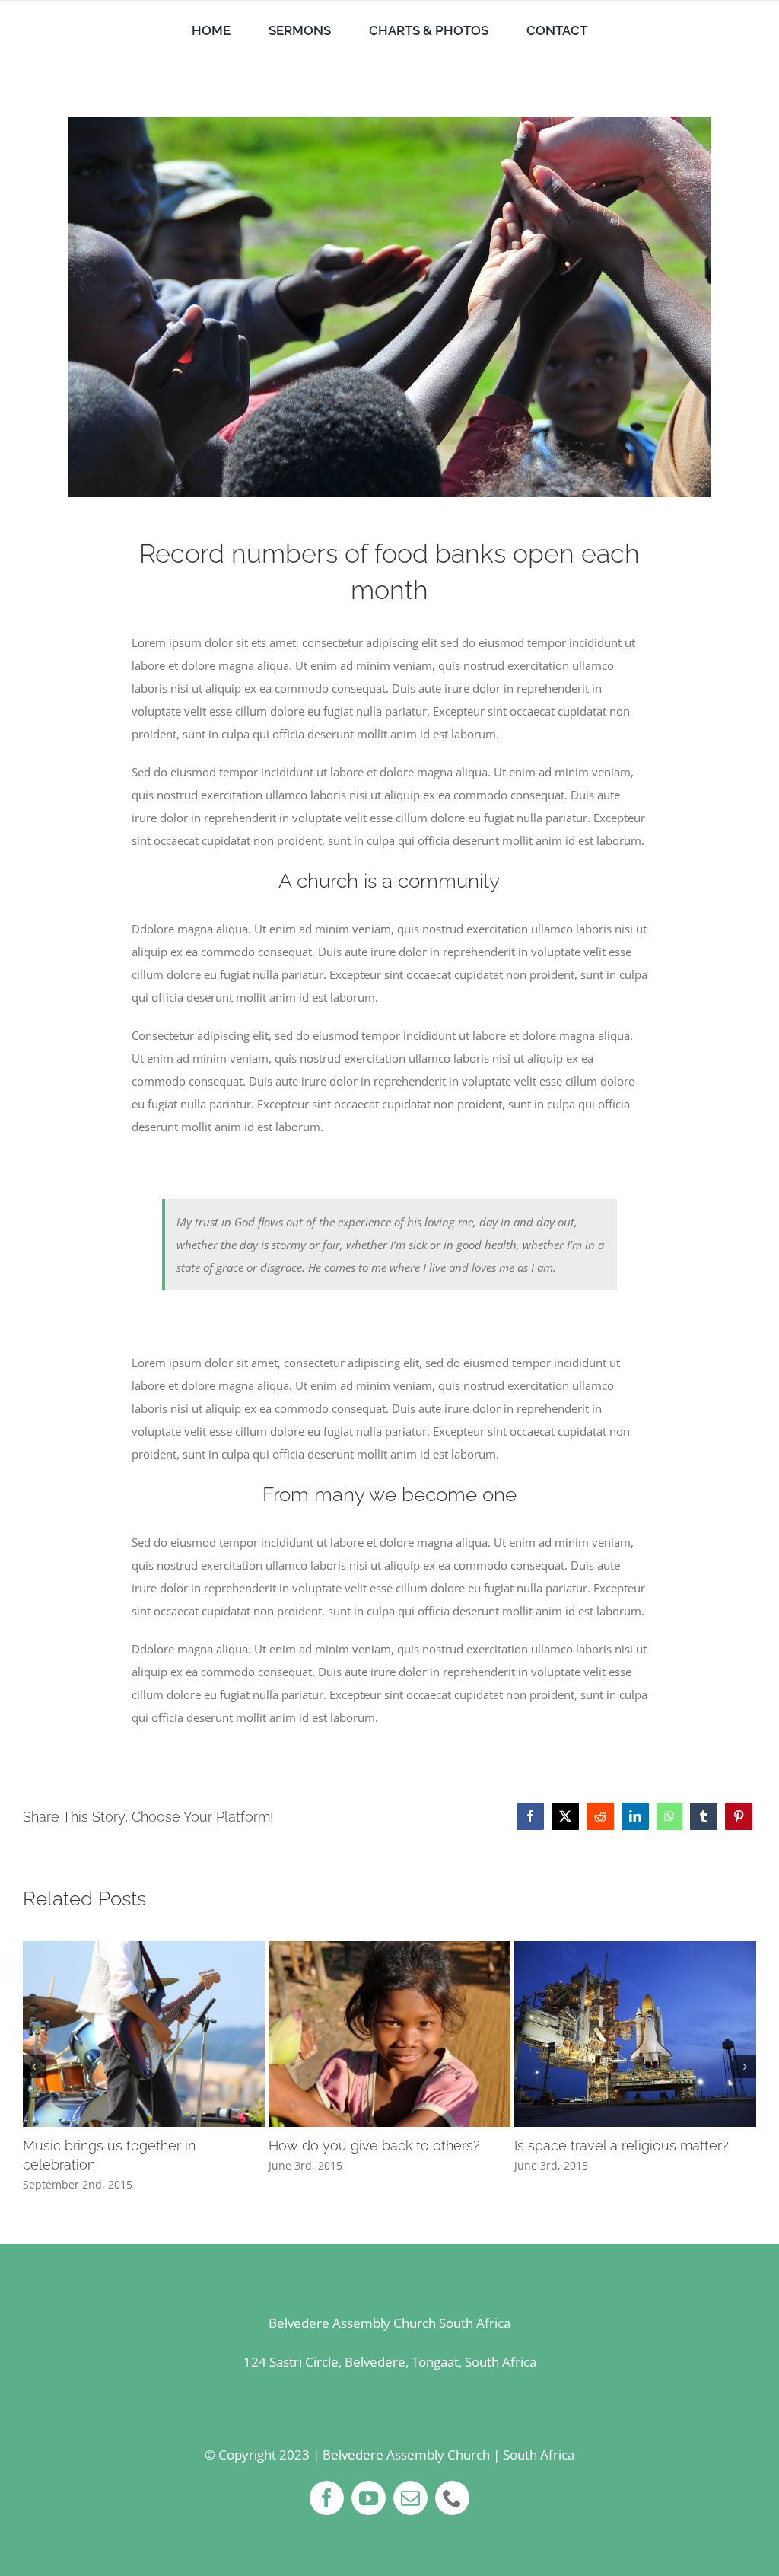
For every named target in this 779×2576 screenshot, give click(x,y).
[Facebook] (530, 1816)
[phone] (452, 2498)
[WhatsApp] (669, 1816)
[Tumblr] (704, 1816)
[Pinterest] (739, 1816)
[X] (565, 1816)
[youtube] (369, 2498)
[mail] (410, 2498)
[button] (34, 2067)
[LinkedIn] (635, 1816)
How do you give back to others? (374, 2146)
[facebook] (327, 2498)
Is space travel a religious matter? (622, 2146)
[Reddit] (600, 1816)
